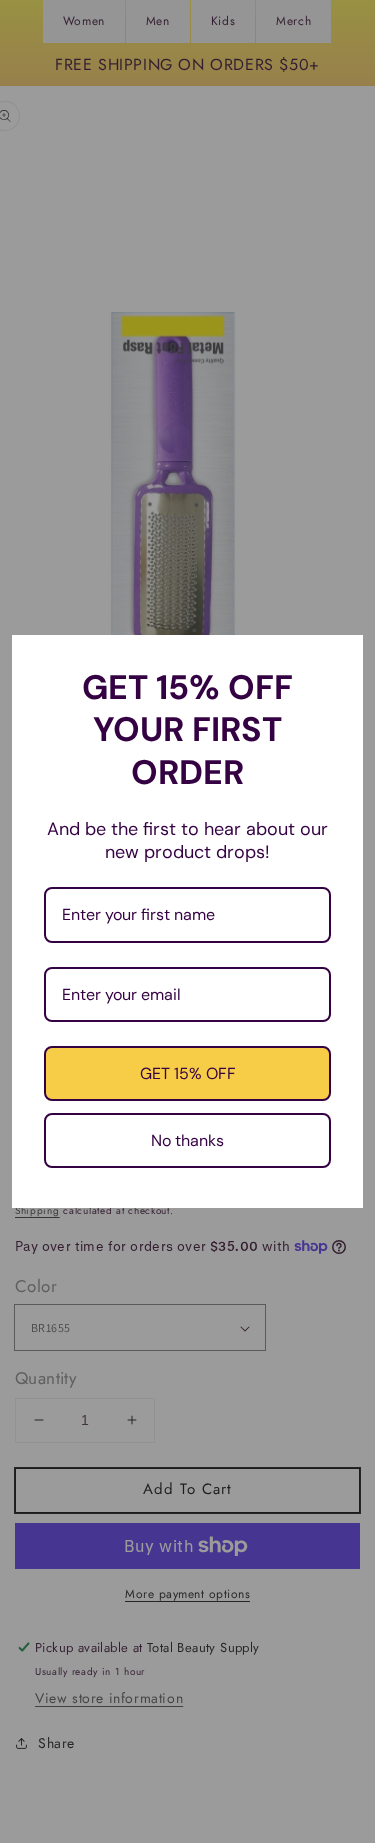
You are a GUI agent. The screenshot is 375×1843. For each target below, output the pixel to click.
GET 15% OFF (188, 1073)
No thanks (187, 1140)
